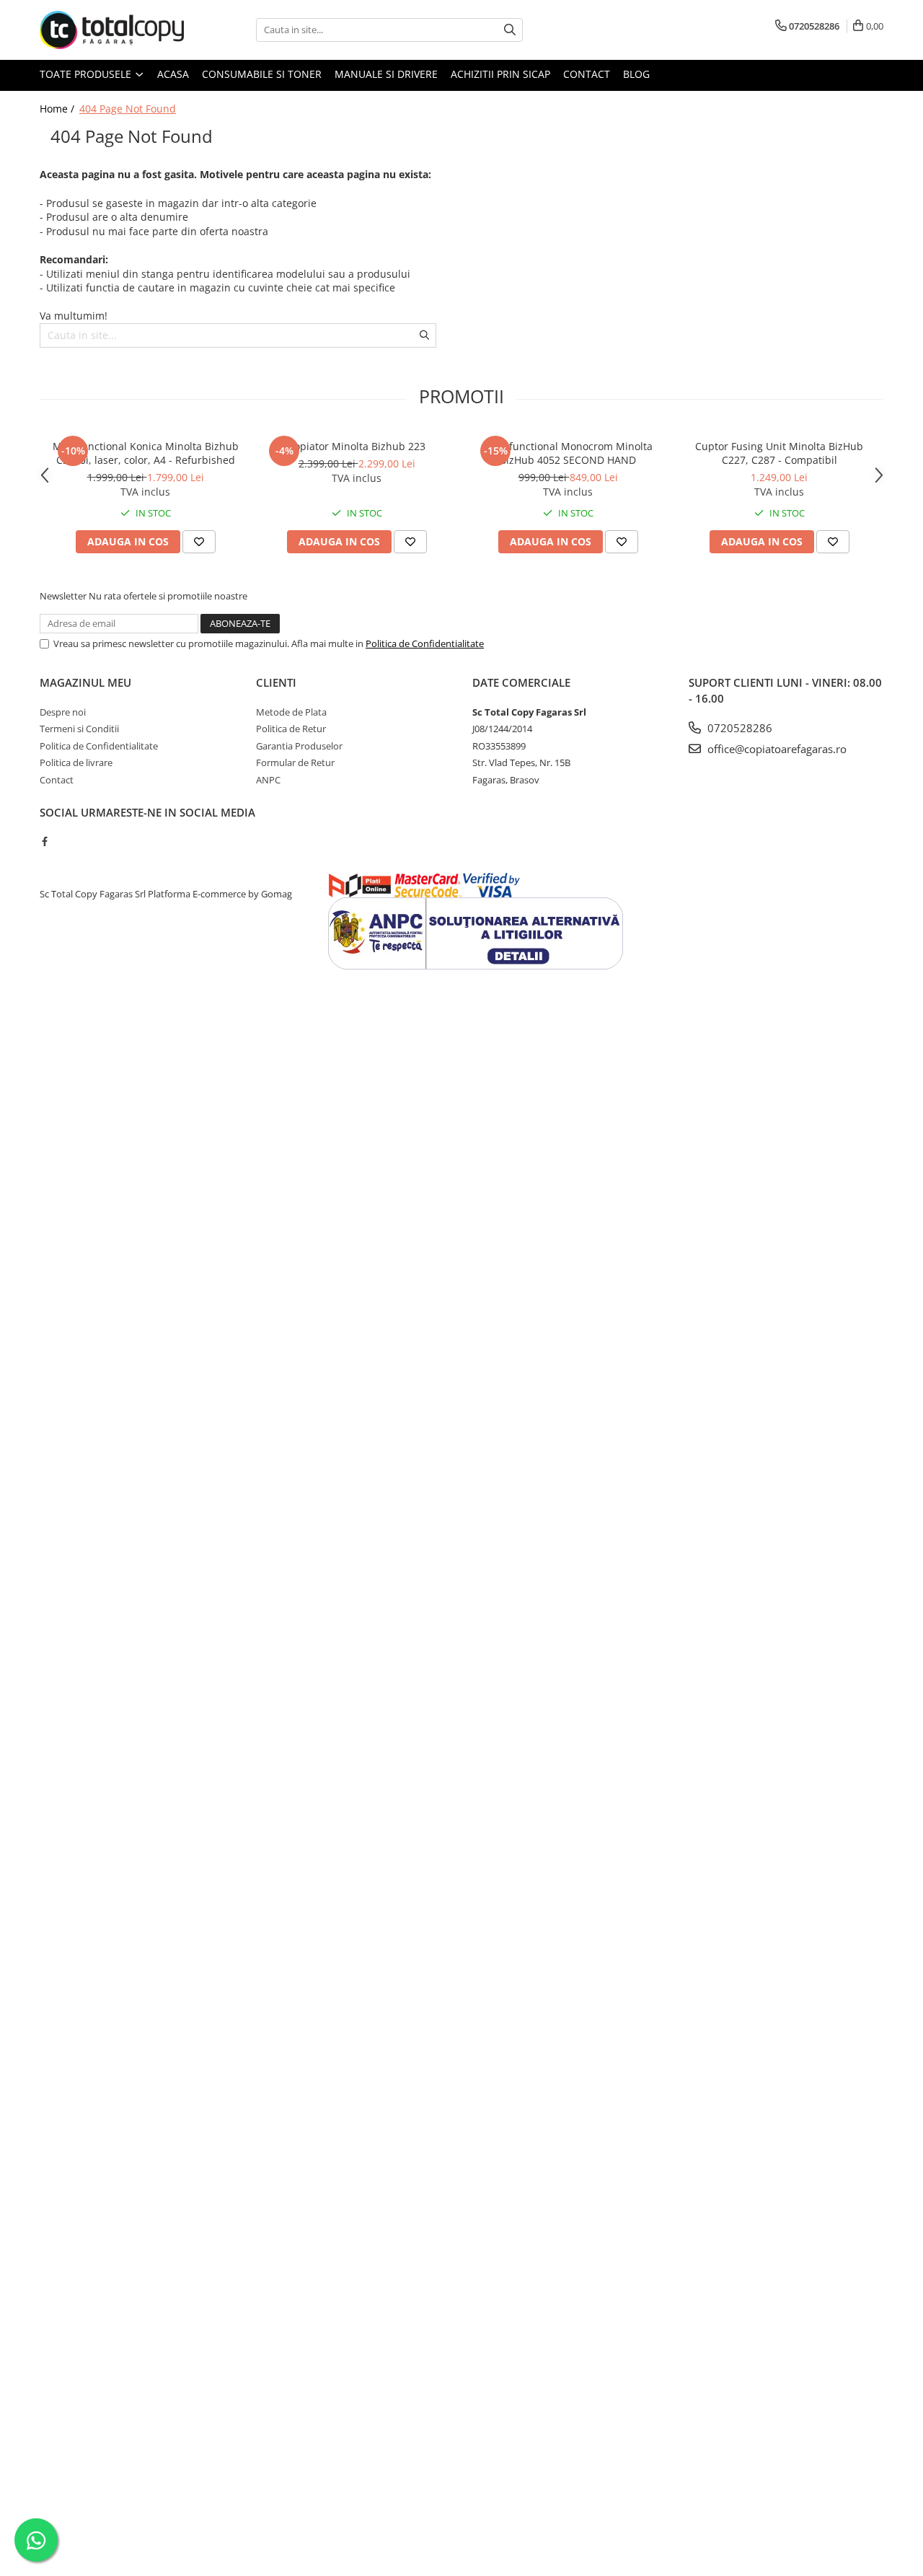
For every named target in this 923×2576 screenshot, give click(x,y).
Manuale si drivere (386, 74)
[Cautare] (510, 30)
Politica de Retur (291, 729)
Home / (58, 109)
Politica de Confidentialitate (425, 643)
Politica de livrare (76, 762)
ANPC (268, 780)
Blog (636, 74)
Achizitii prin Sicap (500, 74)
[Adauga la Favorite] (199, 542)
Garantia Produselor (299, 746)
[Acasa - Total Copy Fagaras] (112, 30)
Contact (587, 74)
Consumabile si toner (262, 74)
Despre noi (63, 712)
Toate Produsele (87, 74)
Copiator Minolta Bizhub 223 (357, 446)
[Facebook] (44, 841)
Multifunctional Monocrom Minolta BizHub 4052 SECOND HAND (568, 453)
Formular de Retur (295, 762)
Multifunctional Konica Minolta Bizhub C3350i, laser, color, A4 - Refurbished (146, 453)
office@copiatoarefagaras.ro (776, 749)
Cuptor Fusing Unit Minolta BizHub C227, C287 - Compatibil (779, 453)
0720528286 (738, 728)
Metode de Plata (291, 712)
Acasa (173, 74)
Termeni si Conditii (79, 729)
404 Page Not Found (128, 109)
